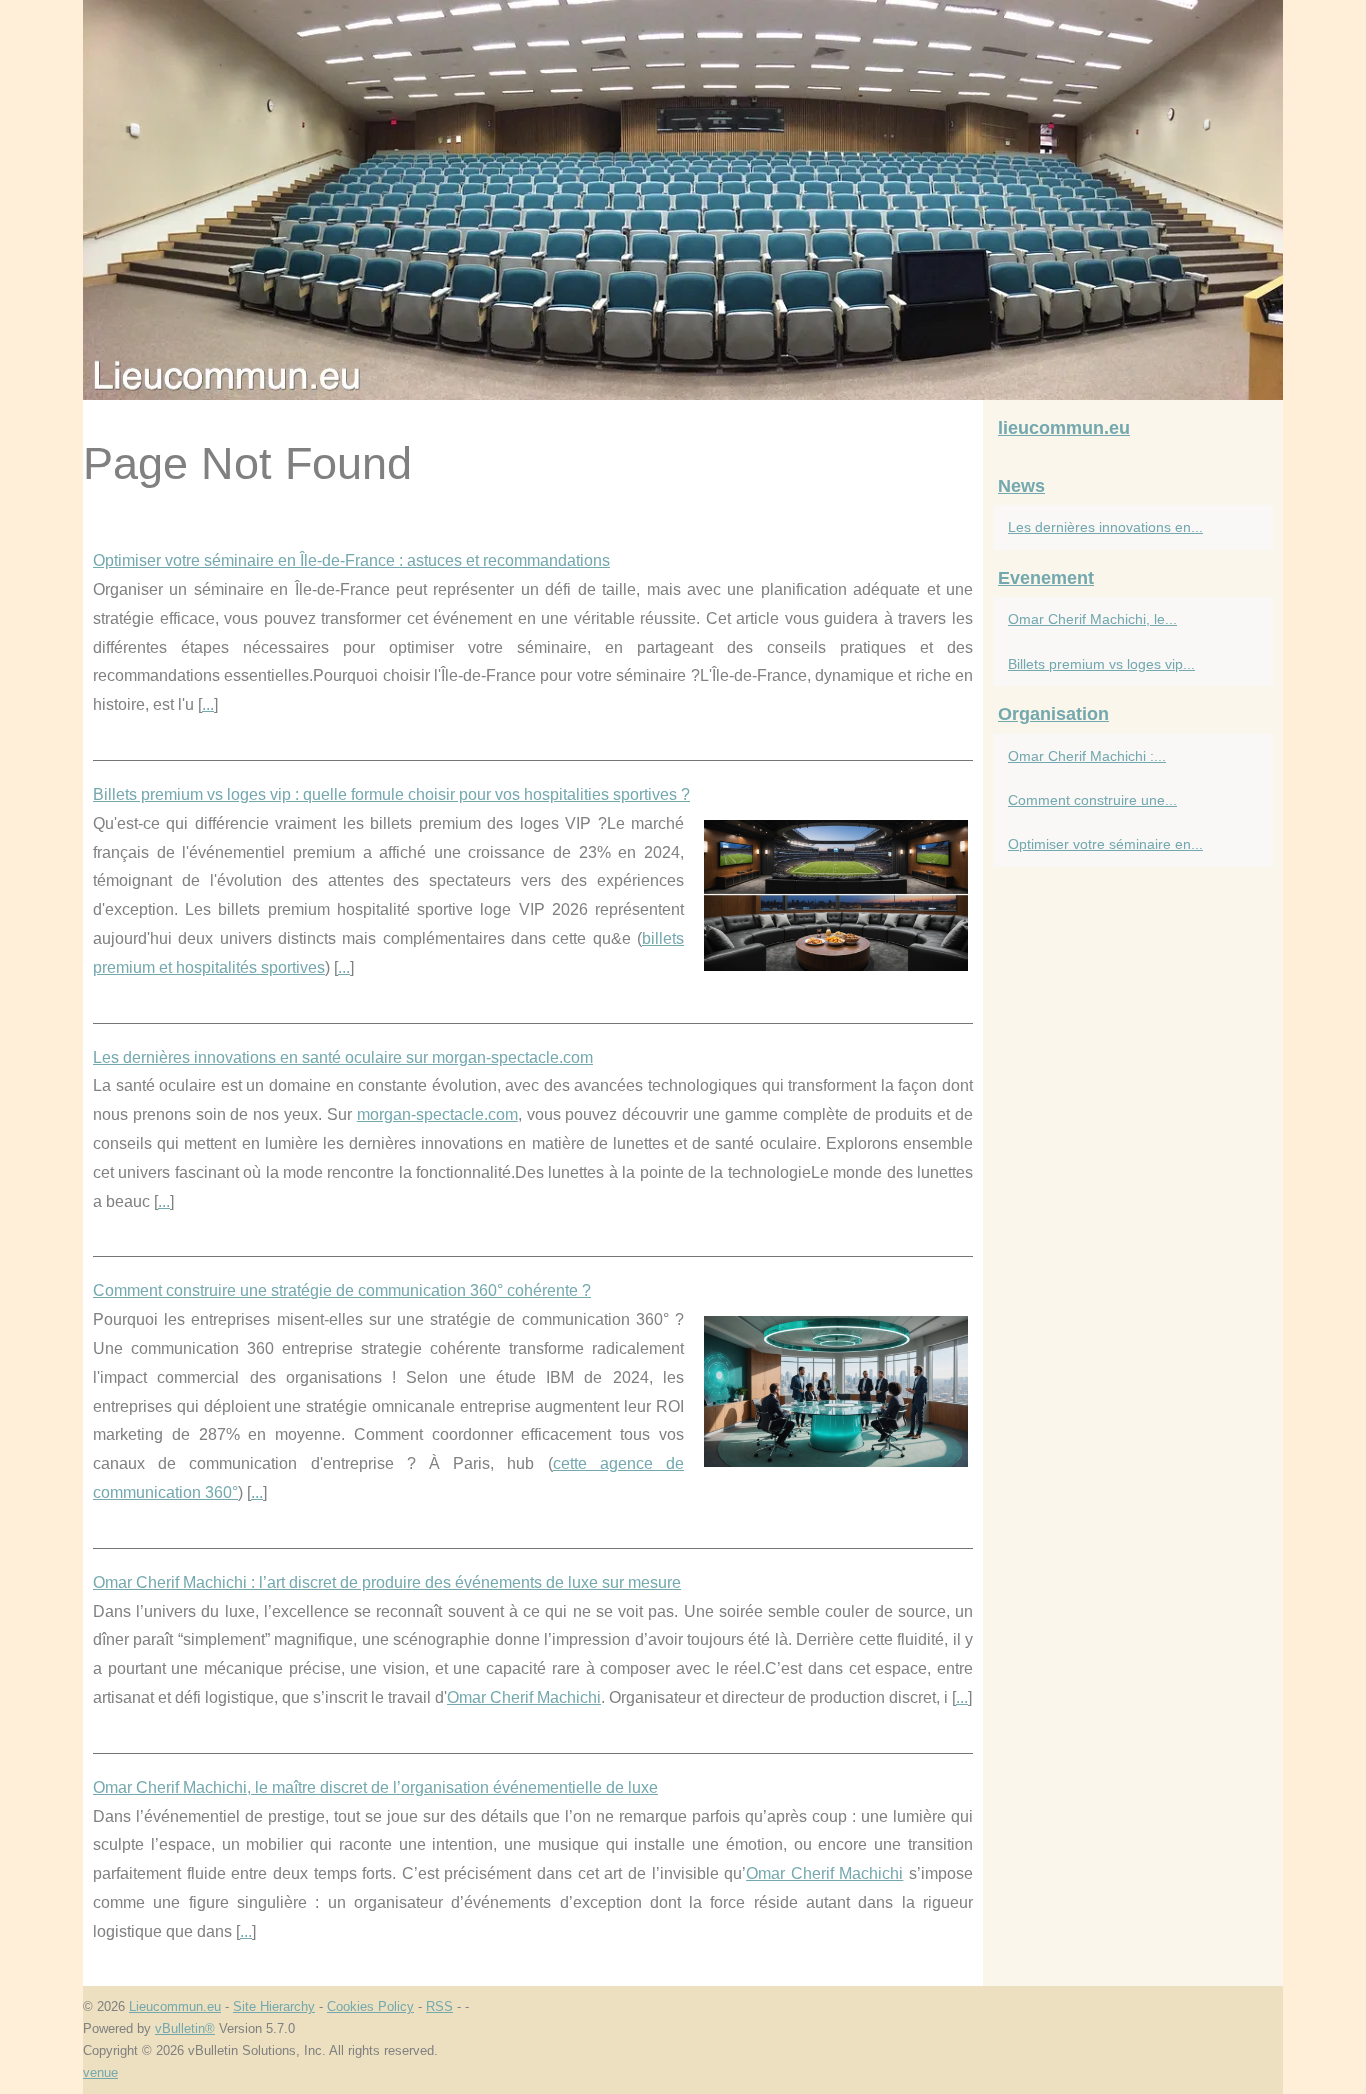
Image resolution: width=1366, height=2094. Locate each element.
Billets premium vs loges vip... (1101, 664)
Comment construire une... (1092, 800)
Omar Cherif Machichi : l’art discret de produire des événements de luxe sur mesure (387, 1582)
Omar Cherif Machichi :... (1087, 756)
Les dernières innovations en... (1105, 527)
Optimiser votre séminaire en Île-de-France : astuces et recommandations (351, 560)
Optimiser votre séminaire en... (1105, 844)
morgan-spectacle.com (437, 1114)
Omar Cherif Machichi (524, 1697)
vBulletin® (185, 2028)
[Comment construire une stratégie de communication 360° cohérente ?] (836, 1389)
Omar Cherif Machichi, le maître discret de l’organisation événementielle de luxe (375, 1787)
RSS (439, 2006)
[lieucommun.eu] (683, 200)
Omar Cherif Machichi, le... (1092, 619)
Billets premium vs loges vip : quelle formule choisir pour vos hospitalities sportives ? (391, 794)
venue (100, 2072)
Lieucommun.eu (175, 2006)
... (208, 704)
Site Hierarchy (274, 2006)
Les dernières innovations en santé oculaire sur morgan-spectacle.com (343, 1057)
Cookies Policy (370, 2006)
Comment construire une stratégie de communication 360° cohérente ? (342, 1290)
